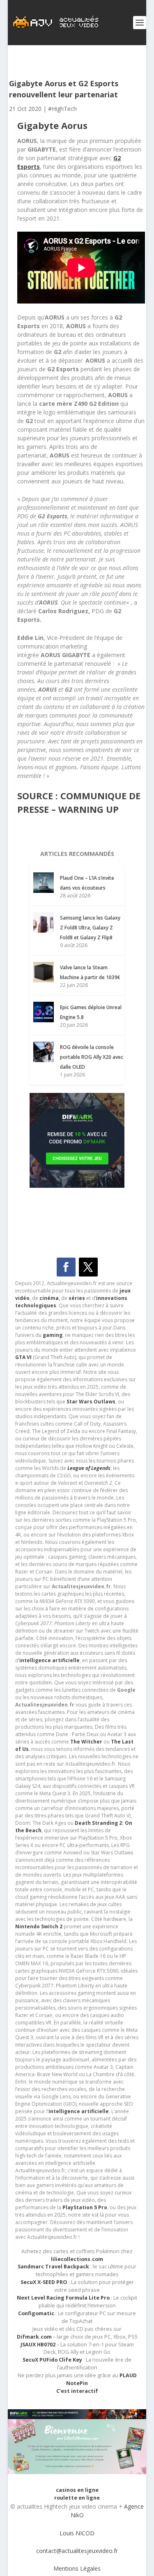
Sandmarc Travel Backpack (53, 2267)
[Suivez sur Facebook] (66, 1267)
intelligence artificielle (79, 2111)
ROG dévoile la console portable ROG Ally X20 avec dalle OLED (92, 1057)
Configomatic (36, 2313)
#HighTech (62, 109)
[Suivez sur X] (88, 1267)
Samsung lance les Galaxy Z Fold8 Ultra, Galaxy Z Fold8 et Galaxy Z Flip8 (90, 928)
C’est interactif (77, 2391)
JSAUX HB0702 (38, 2345)
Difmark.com (34, 2337)
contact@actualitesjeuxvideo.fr (77, 2551)
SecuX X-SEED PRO (44, 2282)
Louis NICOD (77, 2533)
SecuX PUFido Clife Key (52, 2360)
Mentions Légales (77, 2568)
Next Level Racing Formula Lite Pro (63, 2298)
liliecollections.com (77, 2259)
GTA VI (23, 1357)
